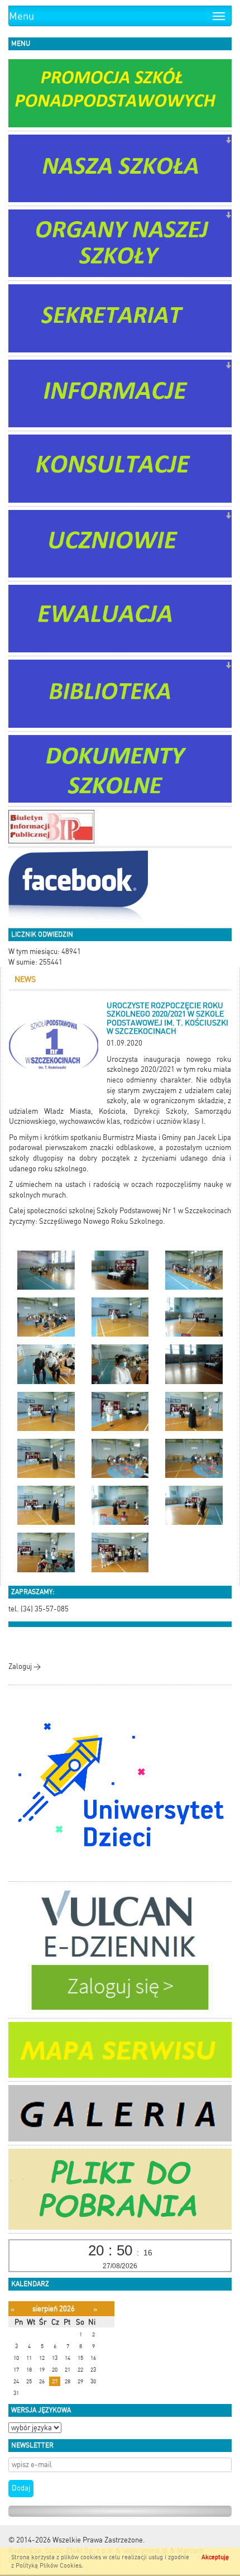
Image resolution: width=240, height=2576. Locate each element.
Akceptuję (215, 2557)
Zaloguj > (25, 1666)
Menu (21, 16)
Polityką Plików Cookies (49, 2566)
